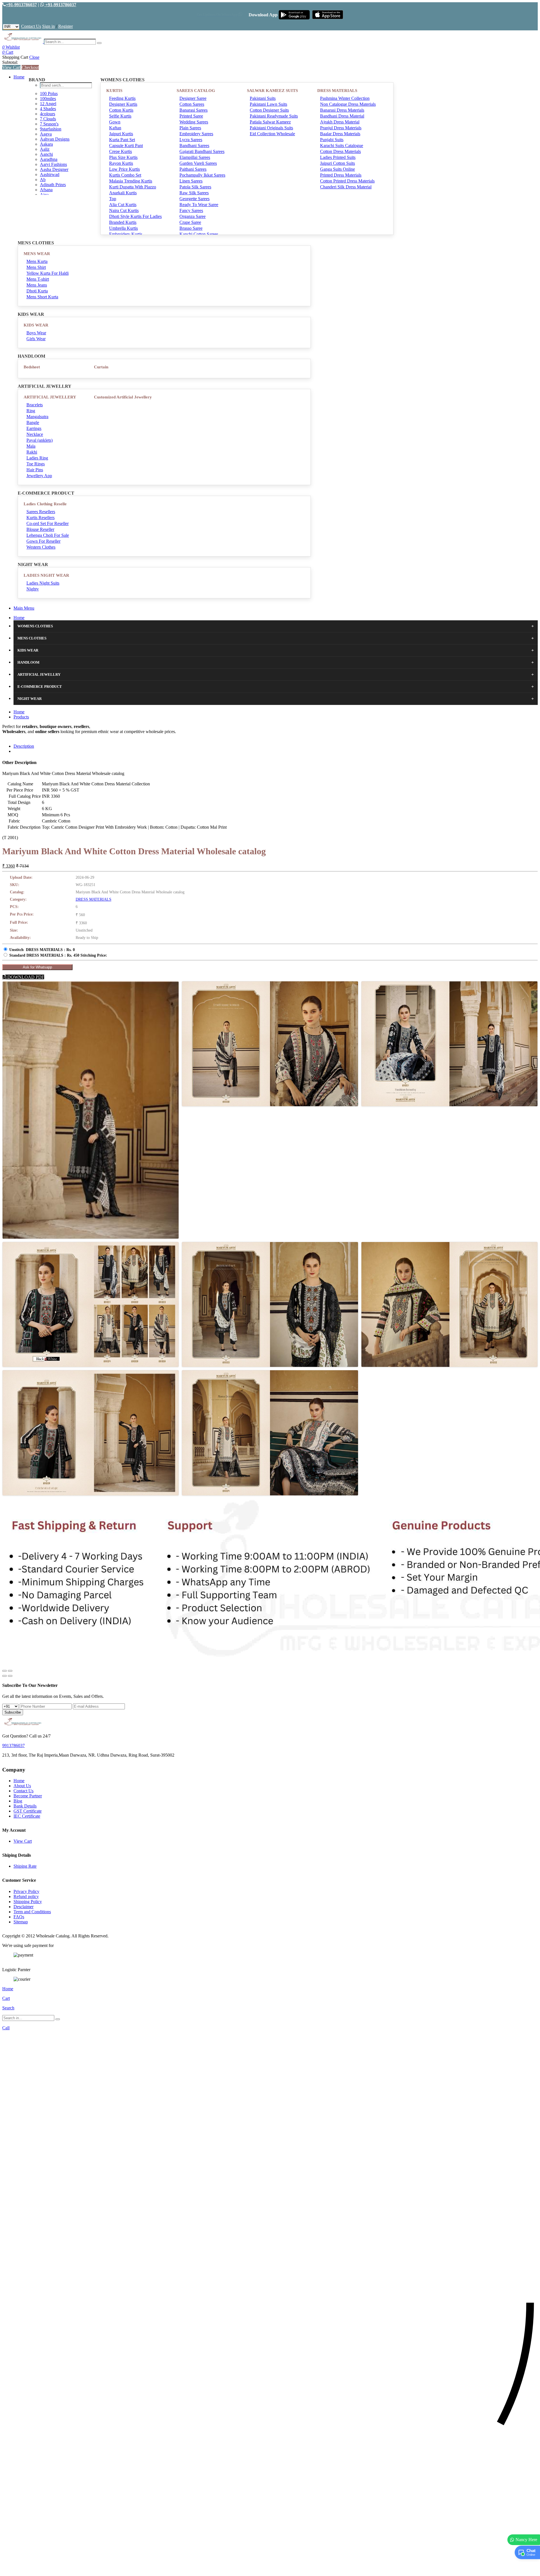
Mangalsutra (37, 417)
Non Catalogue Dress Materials (348, 104)
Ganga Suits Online (337, 169)
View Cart (11, 67)
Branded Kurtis (123, 222)
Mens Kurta (37, 261)
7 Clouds (48, 119)
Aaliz (45, 149)
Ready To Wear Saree (199, 205)
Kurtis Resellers (40, 518)
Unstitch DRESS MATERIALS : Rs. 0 (42, 950)
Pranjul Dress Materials (341, 128)
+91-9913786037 (21, 5)
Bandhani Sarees (194, 146)
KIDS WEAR (36, 325)
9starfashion (51, 129)
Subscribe (13, 1712)
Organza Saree (193, 216)
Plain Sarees (190, 128)
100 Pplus (49, 93)
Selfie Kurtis (120, 116)
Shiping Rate (25, 1866)
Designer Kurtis (123, 104)
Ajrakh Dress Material (340, 122)
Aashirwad (50, 174)
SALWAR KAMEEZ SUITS (272, 91)
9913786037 (13, 1745)
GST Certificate (28, 1811)
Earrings (34, 428)
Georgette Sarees (194, 199)
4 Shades (48, 109)
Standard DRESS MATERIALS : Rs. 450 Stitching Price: (58, 955)
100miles (48, 99)
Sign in (49, 26)
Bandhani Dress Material (342, 116)
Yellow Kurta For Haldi (48, 273)
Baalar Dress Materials (340, 134)
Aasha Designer (54, 169)
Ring (31, 411)
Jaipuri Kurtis (121, 134)
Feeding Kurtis (122, 98)
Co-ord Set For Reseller (48, 523)
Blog (18, 1801)
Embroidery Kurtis (126, 234)
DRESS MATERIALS (337, 91)
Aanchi (46, 154)
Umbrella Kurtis (123, 228)
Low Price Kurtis (124, 169)
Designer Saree (193, 98)
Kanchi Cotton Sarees (199, 234)
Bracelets (35, 405)
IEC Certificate (27, 1816)
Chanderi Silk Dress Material (346, 187)
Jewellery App (39, 476)
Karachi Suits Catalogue (342, 146)
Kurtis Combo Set (125, 175)
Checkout (30, 67)
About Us (22, 1786)
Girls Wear (36, 339)
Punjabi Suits (332, 140)
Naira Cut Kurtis (124, 210)
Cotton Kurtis (121, 110)
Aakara (46, 144)
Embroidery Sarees (196, 134)
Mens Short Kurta (42, 297)
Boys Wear (36, 333)
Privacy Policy (26, 1891)
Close (34, 57)
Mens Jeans (37, 285)
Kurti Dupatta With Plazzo (133, 187)
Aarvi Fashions (53, 164)
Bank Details (25, 1806)
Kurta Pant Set (122, 140)
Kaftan (115, 128)
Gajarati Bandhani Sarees (202, 151)
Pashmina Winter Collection (345, 98)
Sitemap (21, 1922)
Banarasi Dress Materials (342, 110)
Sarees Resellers (41, 512)
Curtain (101, 367)
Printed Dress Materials (341, 175)
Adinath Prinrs (53, 185)
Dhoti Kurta (37, 291)
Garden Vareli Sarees (198, 163)
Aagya (46, 134)
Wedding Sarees (194, 122)
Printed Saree (191, 116)
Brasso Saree (191, 228)
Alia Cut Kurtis (123, 205)
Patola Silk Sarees (195, 187)
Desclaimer (23, 1907)
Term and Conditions (32, 1912)
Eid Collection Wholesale (272, 134)
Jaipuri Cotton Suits (337, 163)
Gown (115, 122)
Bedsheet (32, 367)
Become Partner (28, 1796)
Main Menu (24, 608)
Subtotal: (10, 62)
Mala (31, 446)
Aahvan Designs (55, 139)
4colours (48, 114)
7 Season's (49, 124)
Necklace (35, 434)
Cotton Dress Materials (340, 151)
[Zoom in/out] (10, 1671)
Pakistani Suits (263, 98)
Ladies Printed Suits (338, 157)
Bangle (33, 422)
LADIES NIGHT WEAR (46, 575)
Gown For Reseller (43, 541)
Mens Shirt (36, 267)
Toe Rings (36, 464)
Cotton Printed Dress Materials (347, 181)
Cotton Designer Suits (269, 110)
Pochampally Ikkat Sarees (202, 175)
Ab (43, 180)
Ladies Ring (37, 458)
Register (66, 26)
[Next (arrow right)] (10, 1676)
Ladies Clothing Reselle (45, 504)
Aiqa (44, 195)
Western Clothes (41, 547)
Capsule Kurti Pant (126, 146)
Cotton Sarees (192, 104)
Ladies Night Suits (43, 583)
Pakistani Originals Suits (271, 128)
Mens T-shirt (38, 279)
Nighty (33, 589)
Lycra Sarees (191, 140)
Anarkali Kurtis (123, 193)
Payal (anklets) (40, 440)
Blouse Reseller (40, 529)
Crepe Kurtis (121, 151)
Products (21, 717)
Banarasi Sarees (193, 110)
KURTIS (114, 91)
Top (113, 199)
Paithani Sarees (193, 169)
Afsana (46, 190)
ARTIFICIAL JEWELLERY (50, 397)
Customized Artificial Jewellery (123, 397)
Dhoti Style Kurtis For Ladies (135, 216)
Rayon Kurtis (121, 163)
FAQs (19, 1917)
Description (24, 746)
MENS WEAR (37, 254)
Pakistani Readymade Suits (274, 116)
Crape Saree (190, 222)
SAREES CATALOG (196, 91)
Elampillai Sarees (195, 157)
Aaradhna (49, 159)
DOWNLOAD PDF (25, 977)
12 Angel (48, 104)
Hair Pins (35, 470)
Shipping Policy (28, 1902)
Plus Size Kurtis (123, 157)
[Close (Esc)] (4, 1671)
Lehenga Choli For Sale (48, 535)
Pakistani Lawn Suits (268, 104)
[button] (270, 2569)
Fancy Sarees (191, 210)
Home (19, 77)
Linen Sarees (191, 181)
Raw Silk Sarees (194, 193)
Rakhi (32, 452)
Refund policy (26, 1896)
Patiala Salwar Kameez (270, 122)
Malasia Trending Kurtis (131, 181)
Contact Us (31, 26)
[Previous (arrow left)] (4, 1676)
